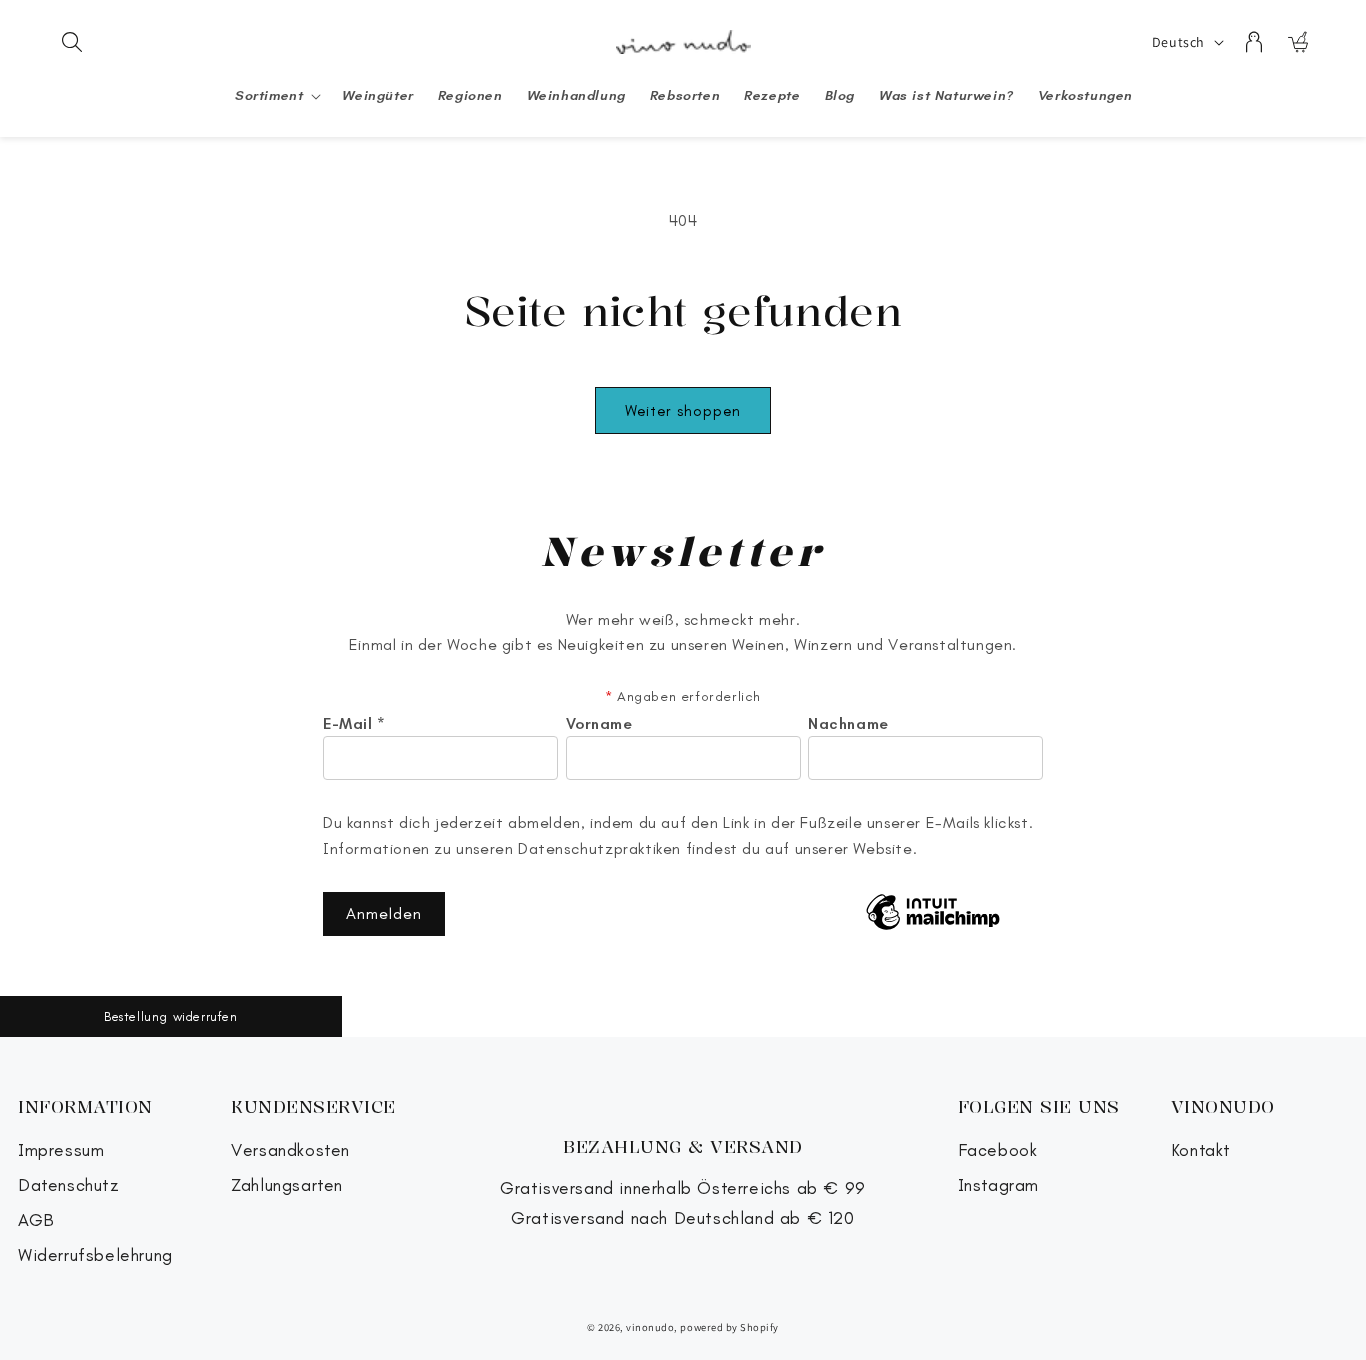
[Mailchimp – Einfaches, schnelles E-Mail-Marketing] (933, 914)
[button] (72, 42)
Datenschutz (69, 1185)
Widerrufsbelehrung (95, 1255)
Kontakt (1201, 1150)
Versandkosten (290, 1150)
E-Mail (354, 724)
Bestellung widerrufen (171, 1016)
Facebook (998, 1150)
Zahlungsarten (287, 1185)
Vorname (599, 724)
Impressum (61, 1150)
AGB (36, 1220)
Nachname (848, 724)
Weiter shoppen (683, 411)
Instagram (998, 1185)
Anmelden (384, 913)
